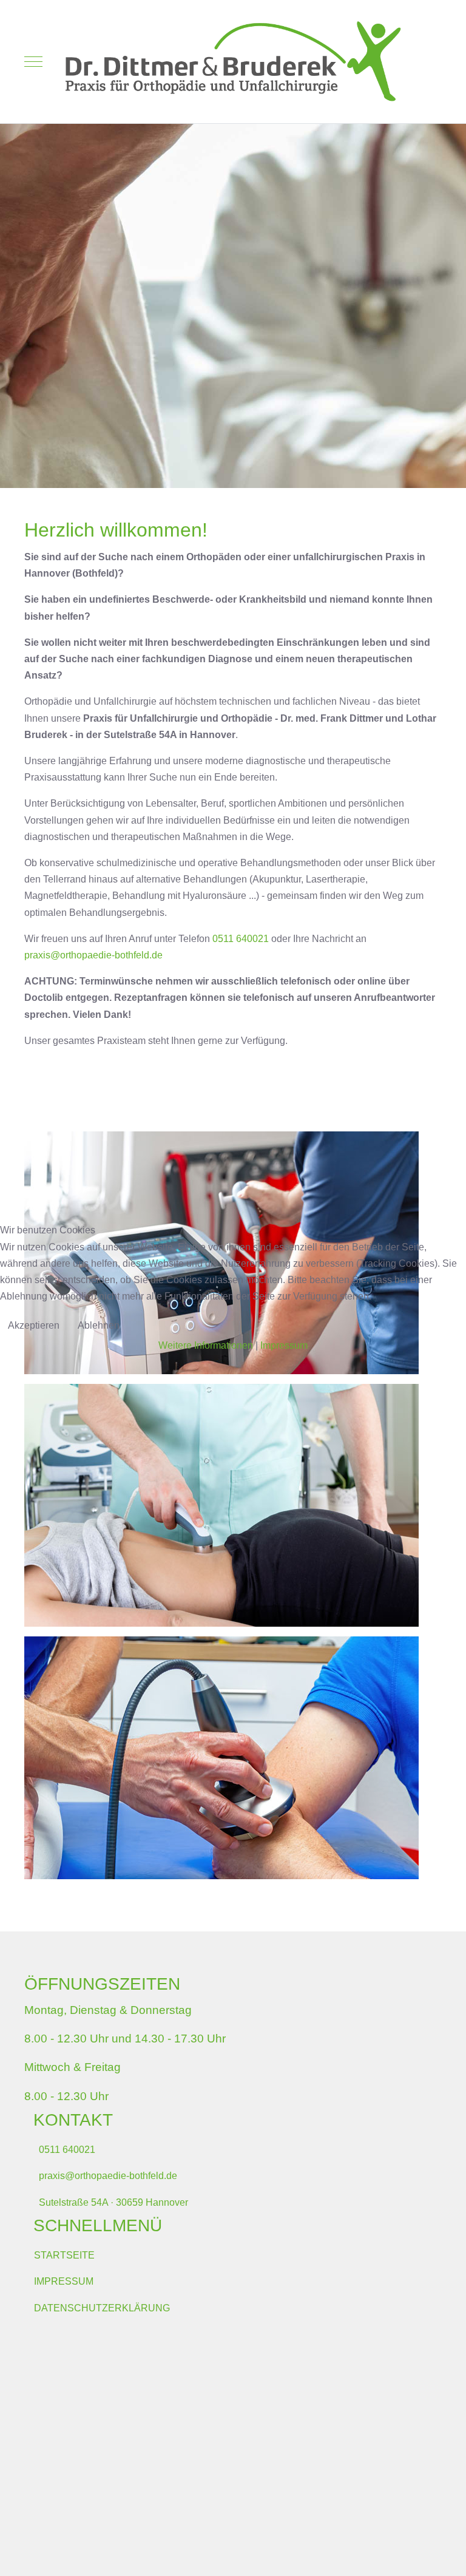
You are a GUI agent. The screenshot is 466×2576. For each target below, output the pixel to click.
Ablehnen (99, 1325)
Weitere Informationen (206, 1345)
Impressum (284, 1345)
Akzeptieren (34, 1325)
